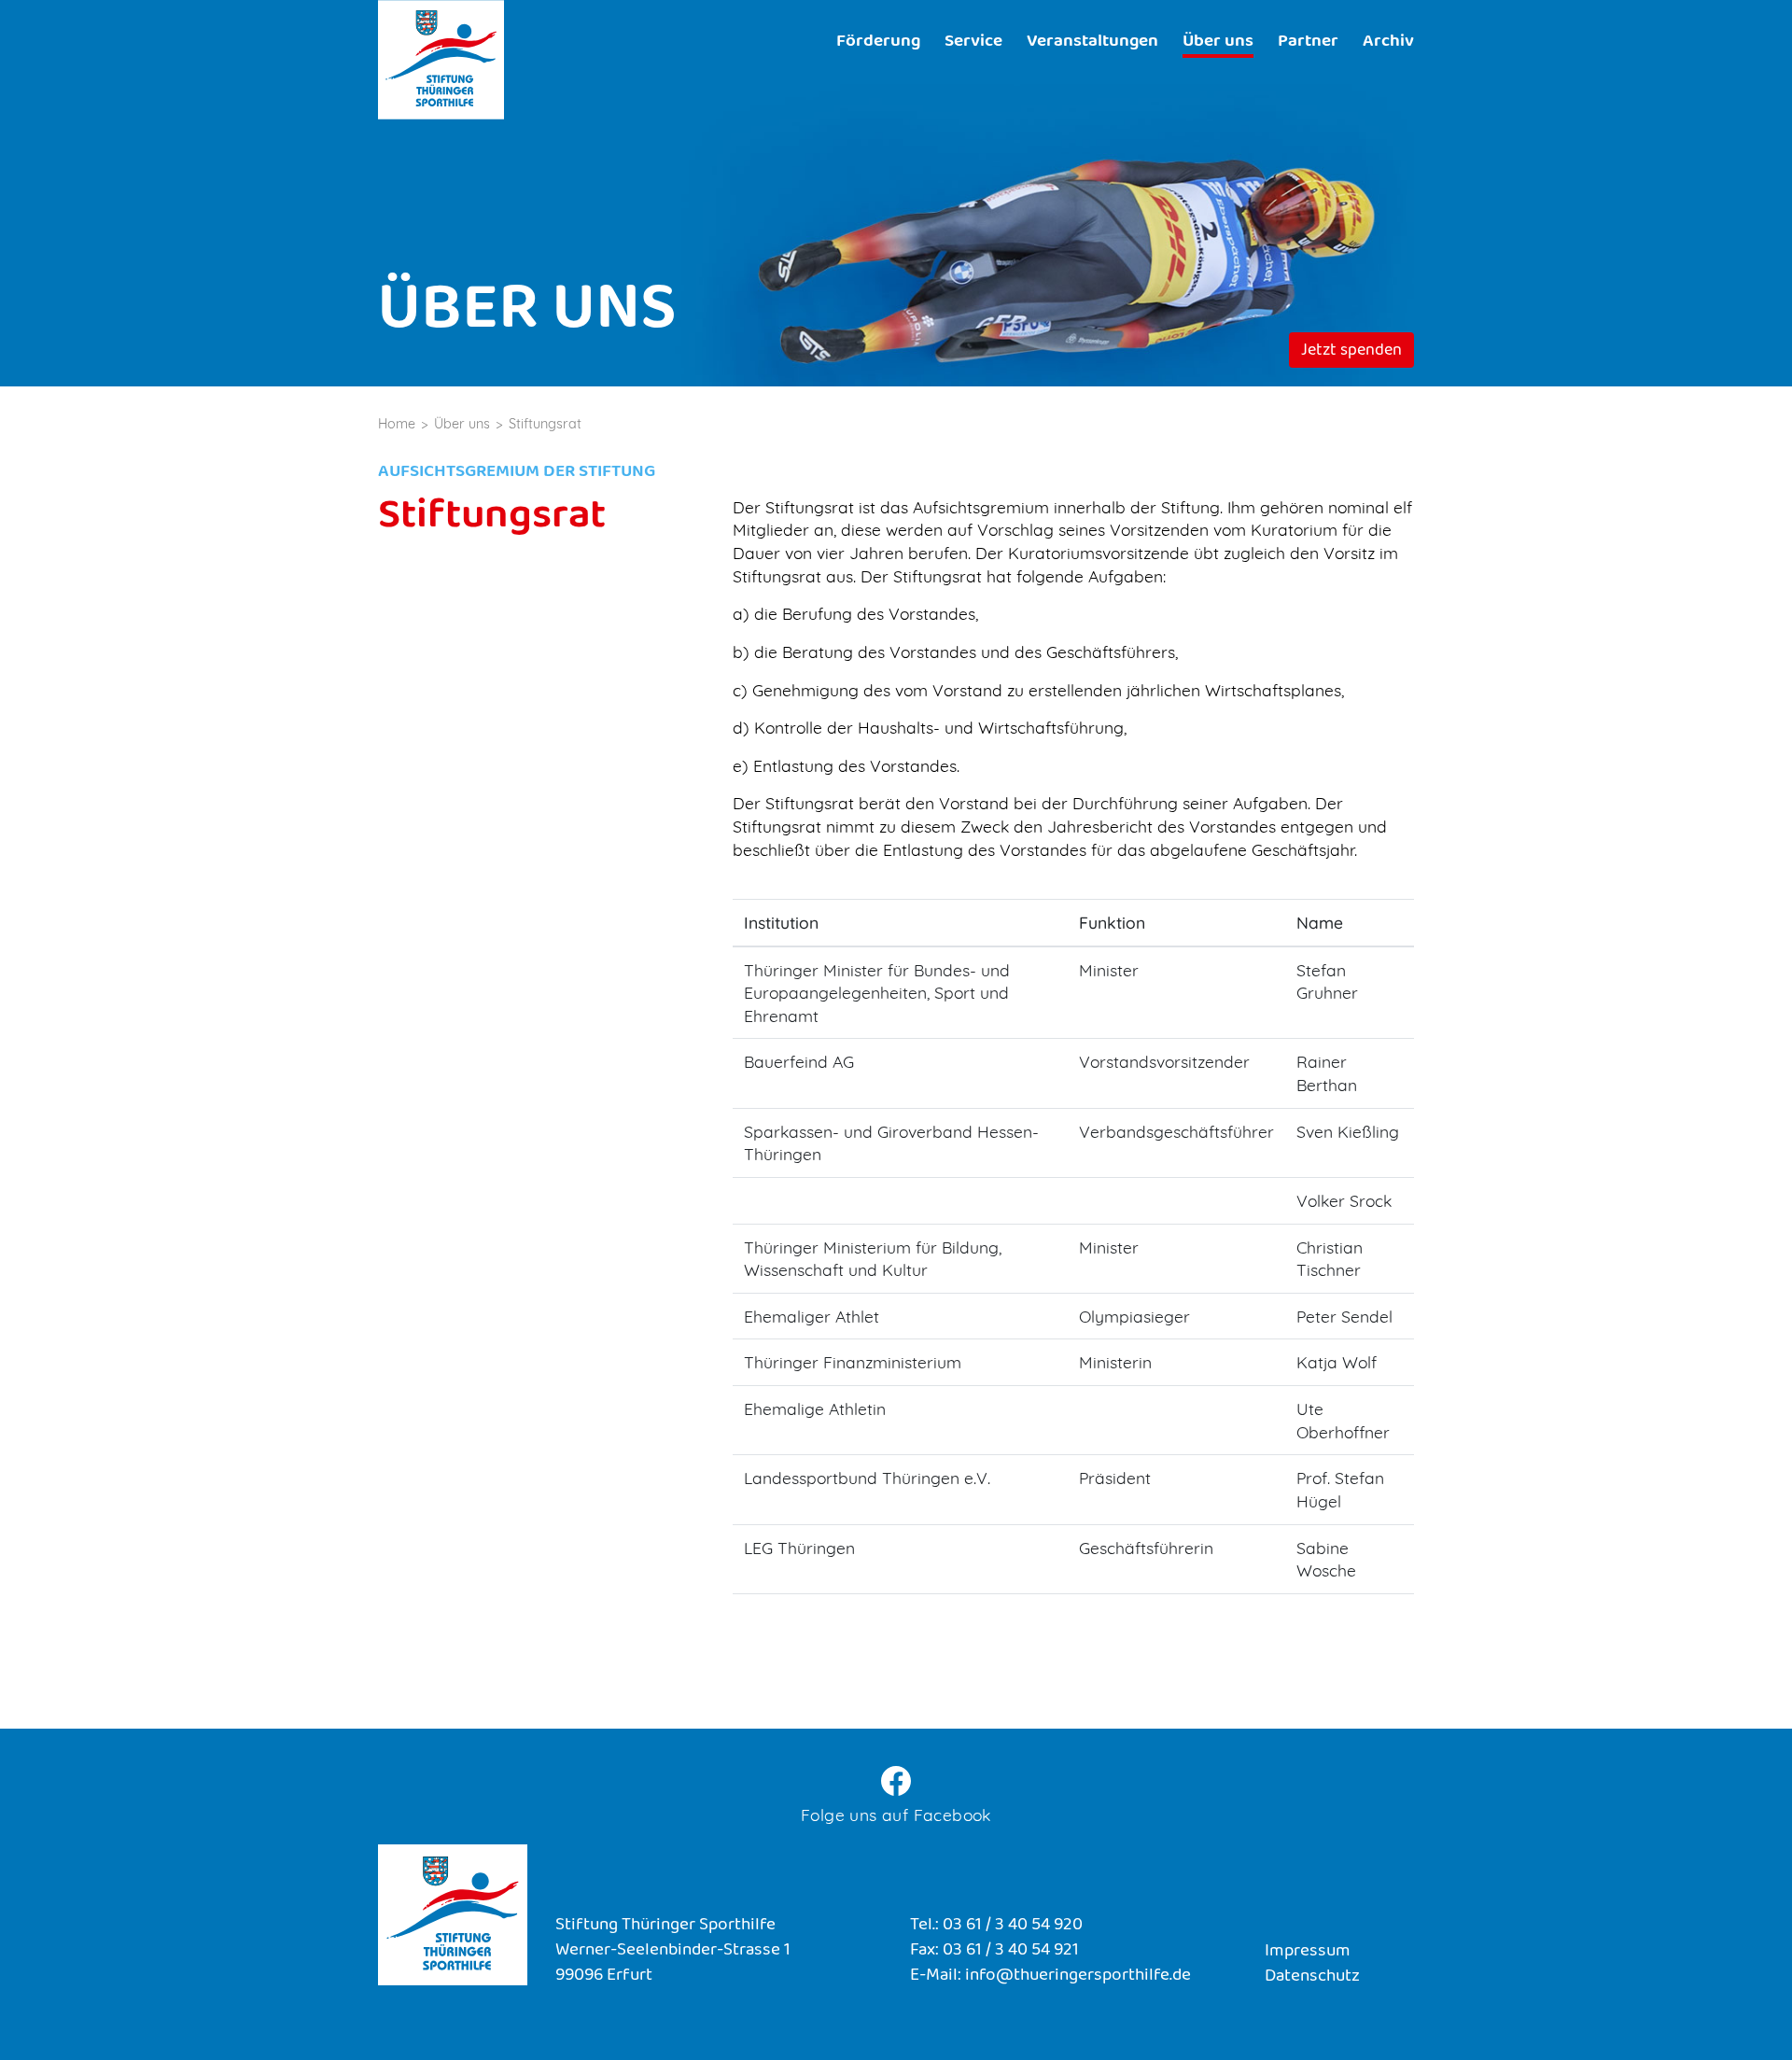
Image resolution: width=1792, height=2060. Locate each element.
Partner (1308, 42)
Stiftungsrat (545, 424)
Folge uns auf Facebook (896, 1815)
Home (397, 424)
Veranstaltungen (1092, 42)
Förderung (878, 42)
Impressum (1308, 1952)
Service (973, 42)
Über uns (1218, 42)
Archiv (1388, 42)
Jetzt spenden (1351, 352)
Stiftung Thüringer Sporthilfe (441, 60)
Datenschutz (1312, 1977)
